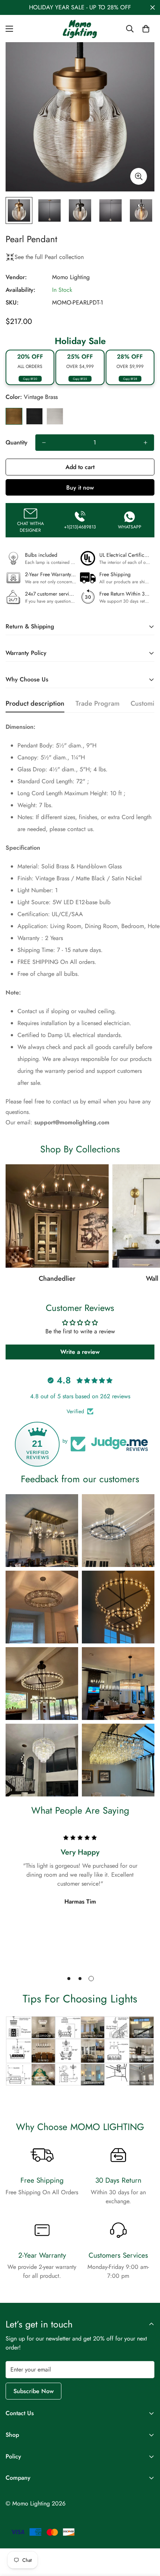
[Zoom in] (139, 176)
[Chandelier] (57, 1216)
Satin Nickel (55, 416)
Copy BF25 (80, 379)
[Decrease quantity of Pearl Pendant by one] (44, 443)
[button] (146, 29)
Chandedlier (57, 1278)
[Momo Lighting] (80, 29)
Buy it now (80, 488)
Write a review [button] (80, 1352)
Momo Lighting (71, 277)
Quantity (17, 442)
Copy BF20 (30, 379)
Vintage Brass (14, 416)
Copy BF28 (130, 379)
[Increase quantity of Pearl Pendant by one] (145, 443)
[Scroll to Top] (147, 2536)
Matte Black (34, 416)
